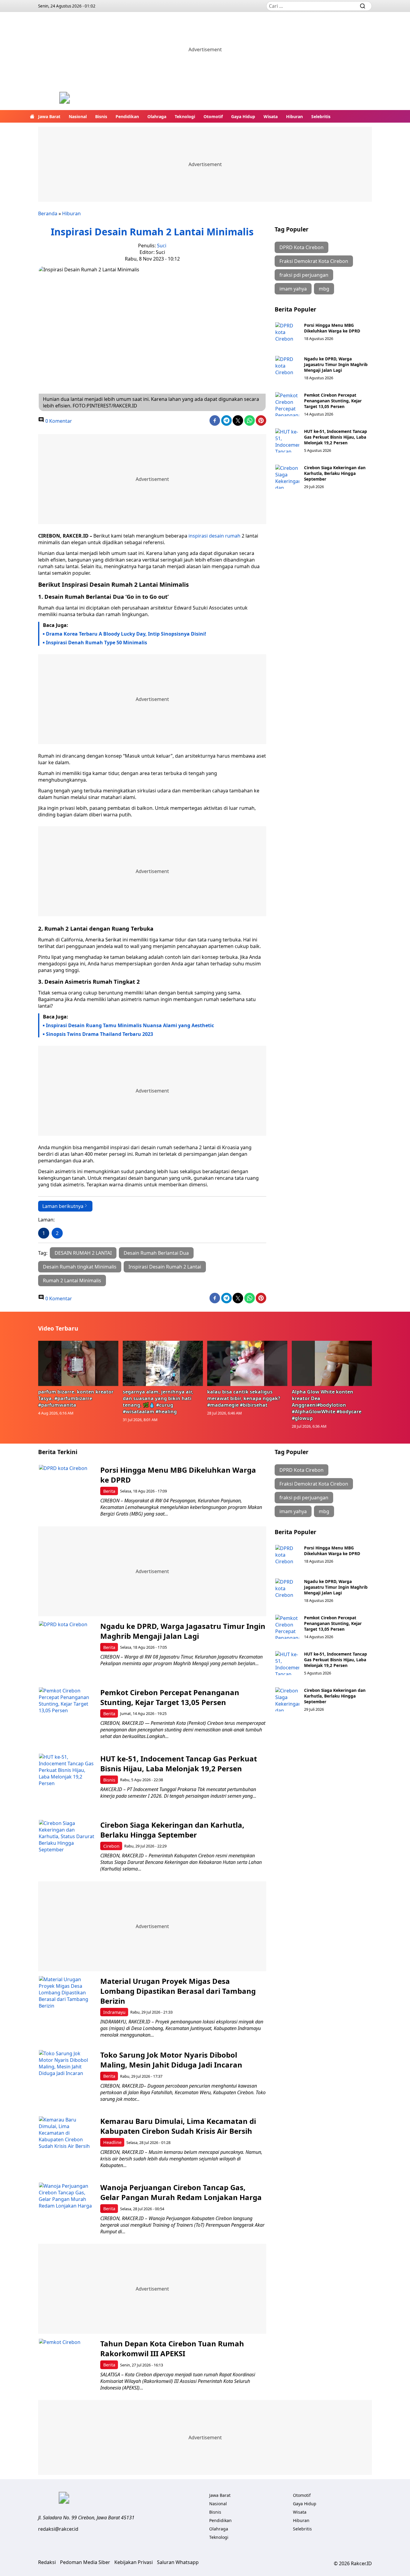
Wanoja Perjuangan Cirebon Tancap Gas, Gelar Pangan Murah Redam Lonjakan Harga (181, 2192)
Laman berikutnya (63, 1206)
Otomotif (213, 116)
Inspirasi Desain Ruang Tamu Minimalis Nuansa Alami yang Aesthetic (130, 1025)
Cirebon (111, 1846)
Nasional (78, 116)
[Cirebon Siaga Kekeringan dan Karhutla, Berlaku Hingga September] (287, 477)
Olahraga (157, 116)
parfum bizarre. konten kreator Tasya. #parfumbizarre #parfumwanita (76, 1398)
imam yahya (293, 289)
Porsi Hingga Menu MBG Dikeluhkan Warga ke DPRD (332, 328)
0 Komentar (58, 421)
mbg (324, 289)
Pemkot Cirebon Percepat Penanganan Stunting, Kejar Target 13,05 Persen (333, 401)
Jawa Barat (49, 116)
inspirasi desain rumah (214, 536)
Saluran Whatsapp (178, 2562)
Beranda (48, 213)
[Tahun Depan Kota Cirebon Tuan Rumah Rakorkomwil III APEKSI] (67, 2367)
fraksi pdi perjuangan (304, 275)
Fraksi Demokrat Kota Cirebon (314, 261)
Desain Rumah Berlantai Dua (156, 1253)
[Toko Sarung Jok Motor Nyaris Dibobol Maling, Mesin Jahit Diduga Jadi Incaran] (67, 2078)
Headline (112, 2142)
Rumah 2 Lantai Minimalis (72, 1281)
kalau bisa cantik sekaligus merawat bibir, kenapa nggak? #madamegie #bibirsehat (244, 1398)
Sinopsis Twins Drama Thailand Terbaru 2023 (99, 1034)
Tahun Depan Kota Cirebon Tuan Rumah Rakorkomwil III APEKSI (172, 2348)
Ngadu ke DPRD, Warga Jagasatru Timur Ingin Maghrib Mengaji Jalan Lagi (336, 364)
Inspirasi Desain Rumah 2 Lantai (165, 1267)
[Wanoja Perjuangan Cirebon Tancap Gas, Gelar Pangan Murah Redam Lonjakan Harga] (67, 2211)
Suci (162, 246)
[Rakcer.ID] (65, 98)
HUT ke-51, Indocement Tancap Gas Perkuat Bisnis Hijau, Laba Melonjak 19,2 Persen (336, 437)
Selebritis (321, 116)
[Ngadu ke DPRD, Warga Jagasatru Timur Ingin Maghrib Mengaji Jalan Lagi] (287, 368)
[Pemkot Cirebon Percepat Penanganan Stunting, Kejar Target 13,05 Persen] (287, 404)
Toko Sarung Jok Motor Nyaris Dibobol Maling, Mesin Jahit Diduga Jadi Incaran (171, 2060)
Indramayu (114, 2012)
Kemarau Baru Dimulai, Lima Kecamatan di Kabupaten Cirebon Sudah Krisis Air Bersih (178, 2126)
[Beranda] (32, 116)
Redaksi (47, 2562)
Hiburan (294, 116)
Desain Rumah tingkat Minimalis (80, 1267)
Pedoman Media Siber (85, 2562)
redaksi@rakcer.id (58, 2529)
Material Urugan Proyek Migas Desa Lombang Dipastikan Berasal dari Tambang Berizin (178, 1991)
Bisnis (101, 116)
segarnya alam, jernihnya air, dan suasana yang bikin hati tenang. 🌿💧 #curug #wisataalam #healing (158, 1402)
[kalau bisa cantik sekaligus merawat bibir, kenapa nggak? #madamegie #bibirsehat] (247, 1363)
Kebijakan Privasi (134, 2562)
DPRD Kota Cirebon (301, 247)
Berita (109, 1491)
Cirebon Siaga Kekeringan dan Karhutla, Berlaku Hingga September (335, 473)
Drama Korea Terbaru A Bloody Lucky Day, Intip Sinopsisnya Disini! (126, 634)
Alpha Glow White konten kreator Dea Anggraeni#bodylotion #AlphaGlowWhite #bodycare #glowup (327, 1405)
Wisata (271, 116)
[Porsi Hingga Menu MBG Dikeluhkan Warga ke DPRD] (287, 334)
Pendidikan (127, 116)
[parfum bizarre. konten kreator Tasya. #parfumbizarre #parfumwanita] (78, 1363)
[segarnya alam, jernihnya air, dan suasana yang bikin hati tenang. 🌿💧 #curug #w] (163, 1363)
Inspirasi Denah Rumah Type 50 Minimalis (96, 643)
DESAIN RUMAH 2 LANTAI (83, 1253)
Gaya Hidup (243, 116)
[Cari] (363, 6)
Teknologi (185, 116)
